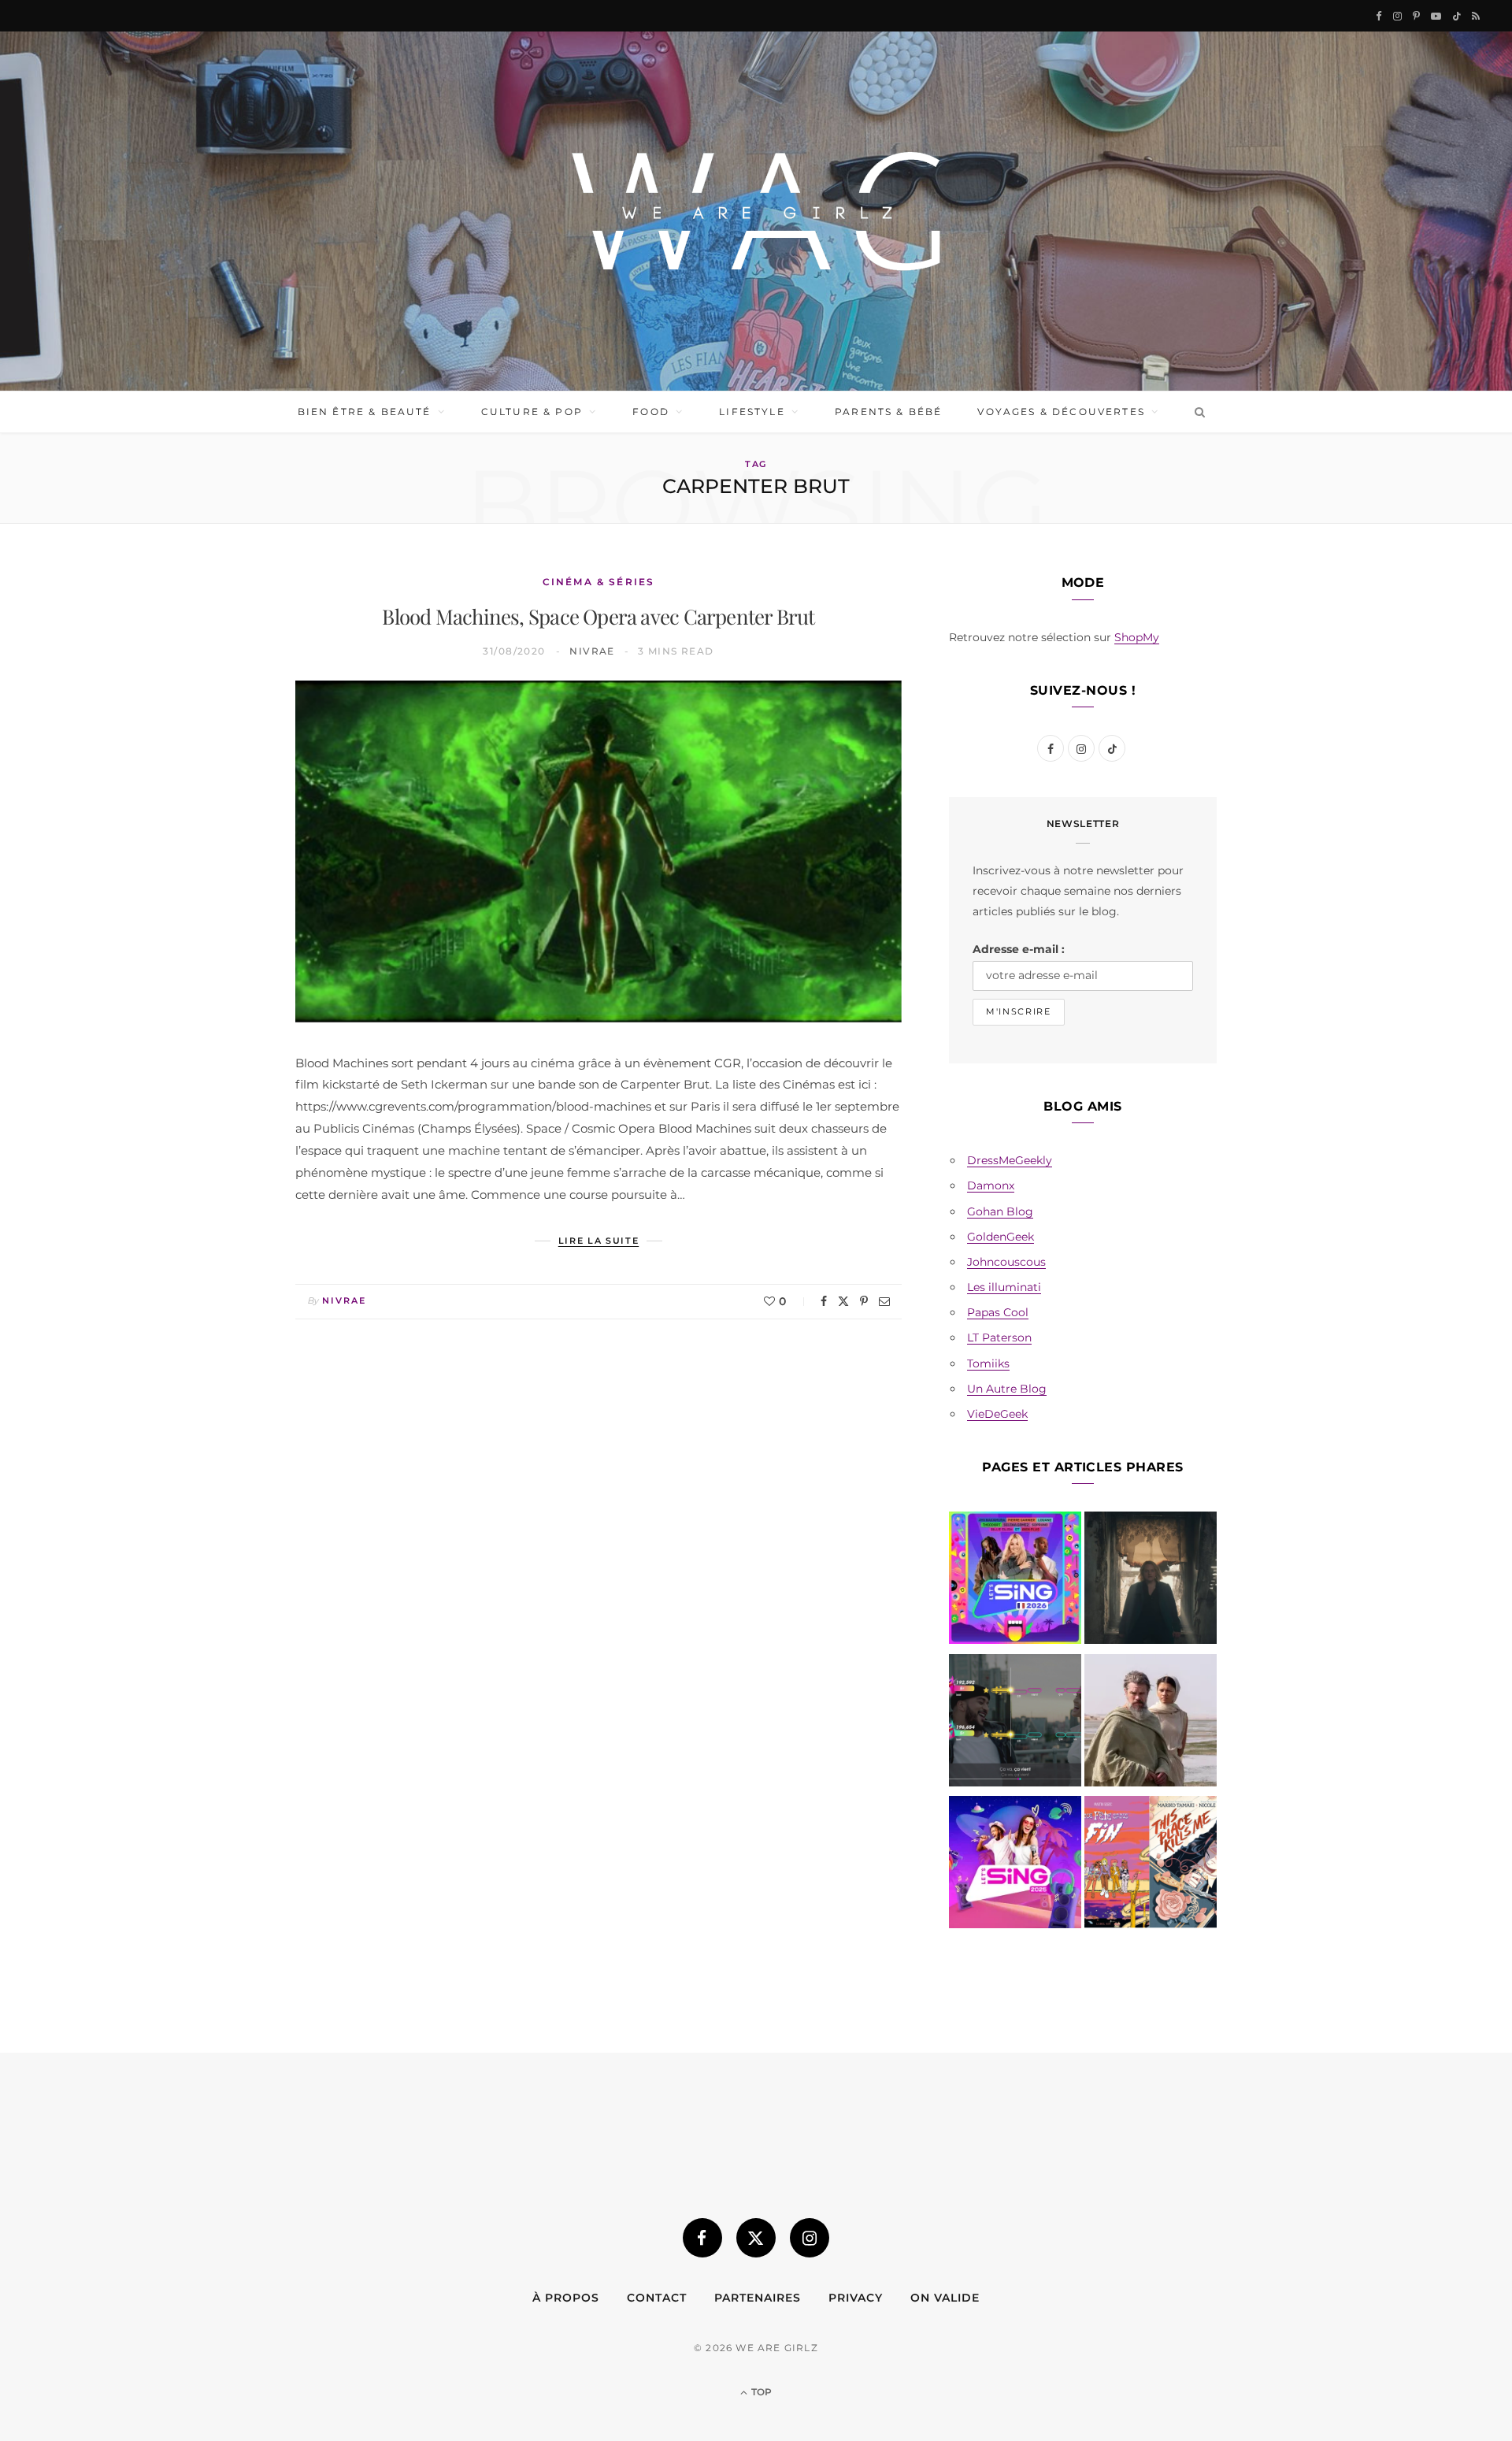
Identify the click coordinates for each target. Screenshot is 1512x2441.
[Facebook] (824, 1301)
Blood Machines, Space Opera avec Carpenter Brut (598, 616)
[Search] (1197, 412)
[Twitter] (843, 1301)
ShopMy (1137, 637)
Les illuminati (1004, 1287)
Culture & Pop (532, 412)
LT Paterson (999, 1337)
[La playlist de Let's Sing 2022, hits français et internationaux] (1015, 1723)
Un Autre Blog (1007, 1389)
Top (760, 2392)
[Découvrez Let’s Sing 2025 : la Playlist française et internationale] (1015, 1865)
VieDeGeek (997, 1414)
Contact (657, 2298)
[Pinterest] (864, 1301)
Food (651, 412)
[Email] (884, 1301)
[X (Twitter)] (756, 2238)
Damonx (991, 1185)
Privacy (856, 2298)
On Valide (945, 2298)
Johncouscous (1006, 1262)
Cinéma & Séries (598, 582)
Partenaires (758, 2298)
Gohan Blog (1000, 1211)
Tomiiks (988, 1363)
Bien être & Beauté (365, 412)
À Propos (566, 2298)
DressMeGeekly (1010, 1160)
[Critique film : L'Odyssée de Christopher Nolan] (1151, 1723)
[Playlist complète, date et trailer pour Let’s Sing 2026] (1015, 1581)
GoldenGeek (1001, 1237)
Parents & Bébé (888, 412)
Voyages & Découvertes (1061, 412)
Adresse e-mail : (1019, 949)
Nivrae (592, 651)
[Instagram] (810, 2238)
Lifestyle (752, 412)
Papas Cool (998, 1312)
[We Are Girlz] (756, 211)
